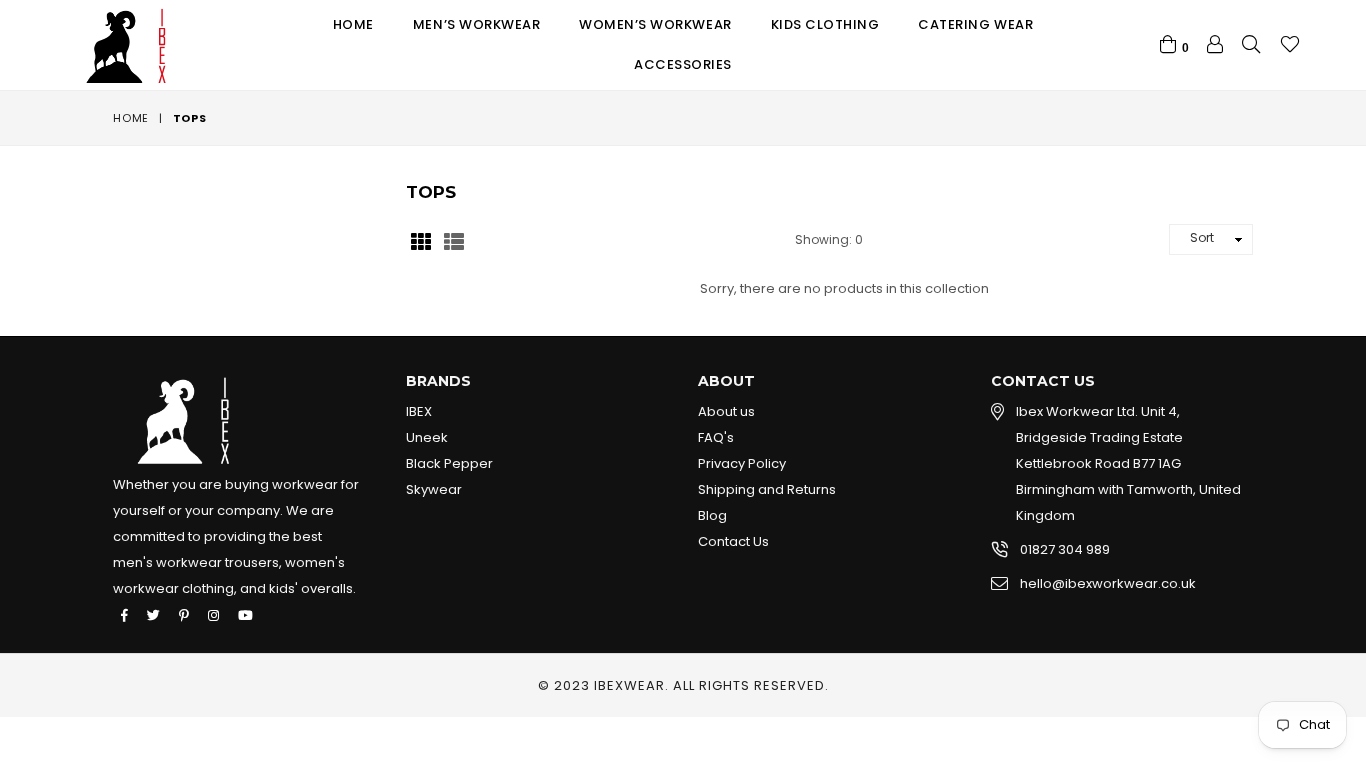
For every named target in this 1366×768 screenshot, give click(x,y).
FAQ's (716, 437)
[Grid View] (421, 240)
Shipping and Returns (767, 489)
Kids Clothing (825, 24)
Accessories (683, 64)
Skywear (434, 489)
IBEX (419, 411)
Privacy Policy (742, 463)
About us (726, 411)
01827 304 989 (1065, 549)
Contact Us (733, 541)
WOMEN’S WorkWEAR (655, 24)
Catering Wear (975, 24)
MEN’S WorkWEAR (476, 24)
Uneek (427, 437)
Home (353, 24)
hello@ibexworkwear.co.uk (1108, 583)
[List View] (454, 240)
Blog (712, 515)
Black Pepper (449, 463)
